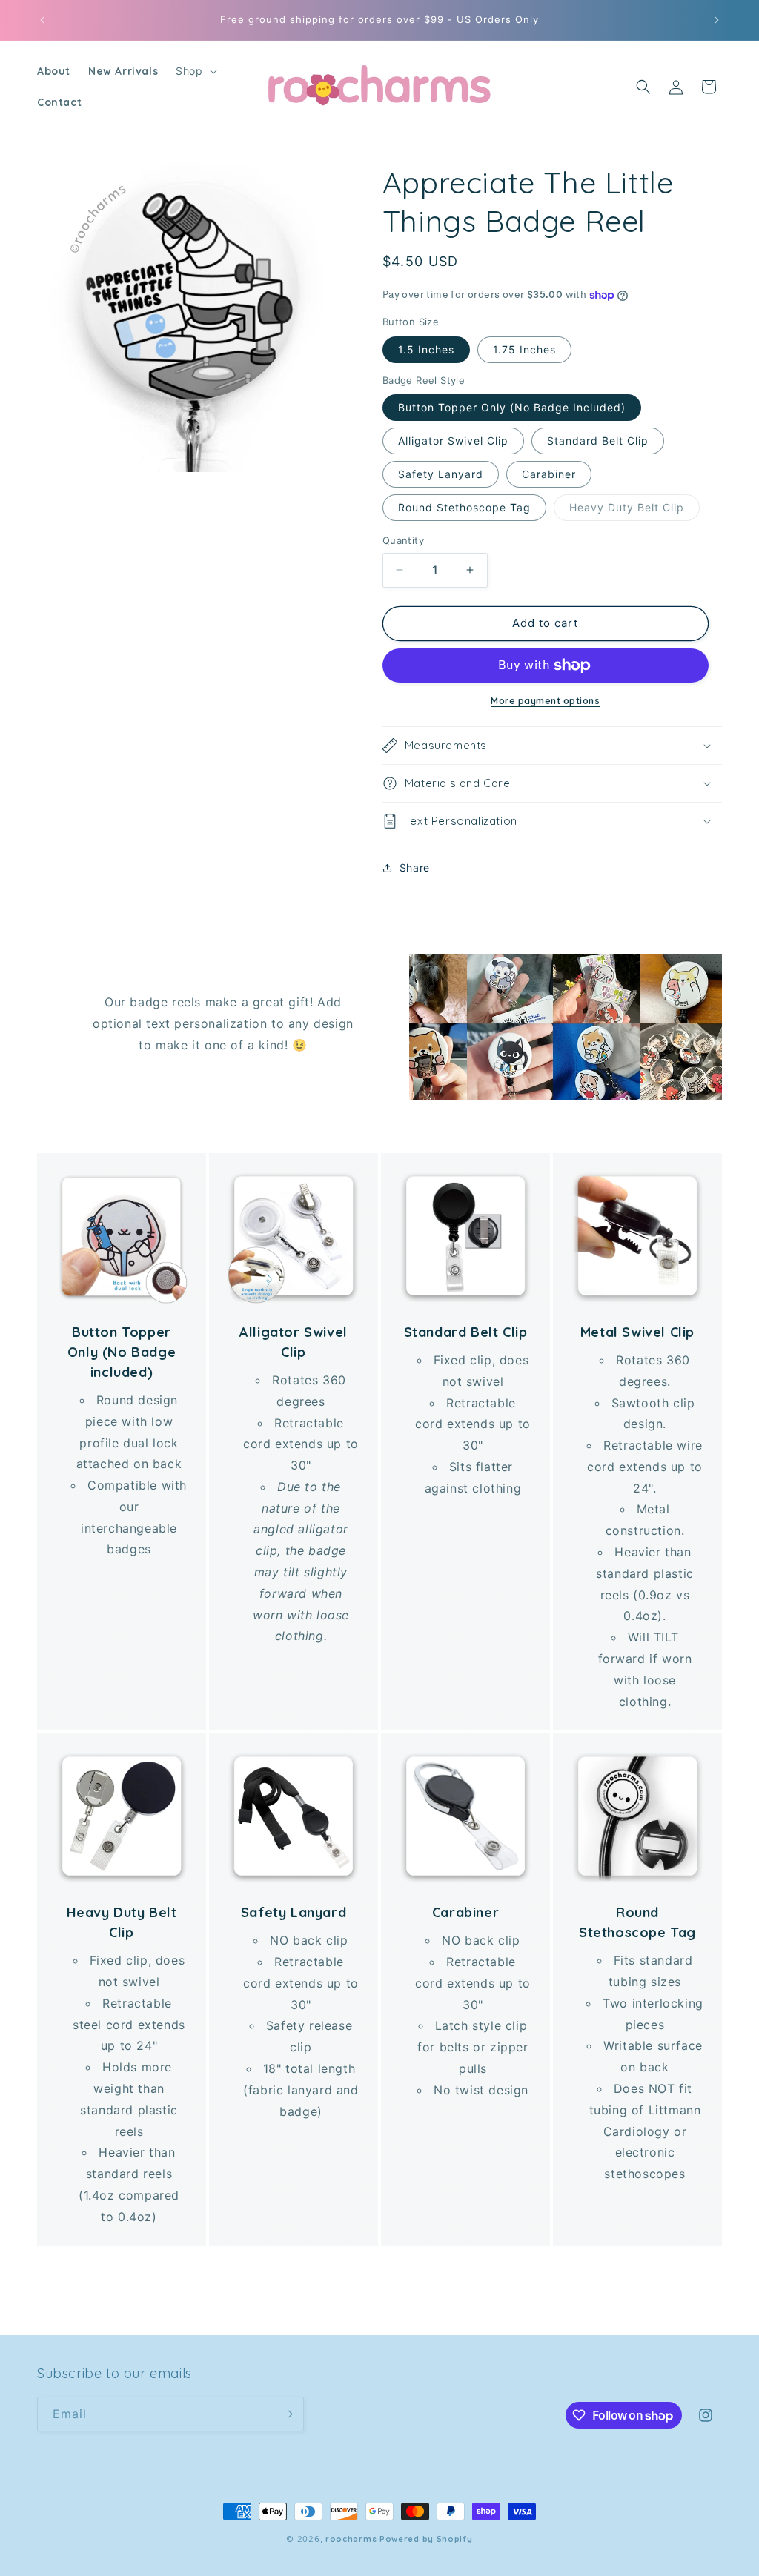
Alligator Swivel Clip (453, 441)
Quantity (403, 540)
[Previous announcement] (42, 20)
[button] (195, 71)
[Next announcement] (717, 20)
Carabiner (549, 474)
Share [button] (415, 867)
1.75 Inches (524, 349)
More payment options (545, 701)
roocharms (351, 2539)
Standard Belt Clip (598, 441)
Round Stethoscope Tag (464, 507)
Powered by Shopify (426, 2539)
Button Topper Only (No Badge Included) (512, 407)
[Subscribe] (287, 2414)
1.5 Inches (426, 349)
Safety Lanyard (441, 474)
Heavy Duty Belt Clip (634, 511)
